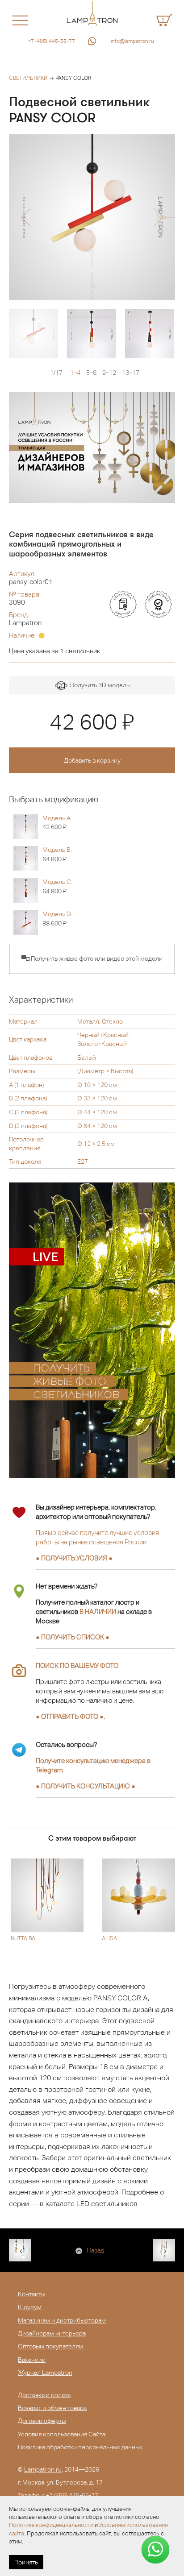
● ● (86, 1786)
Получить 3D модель (98, 685)
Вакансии (32, 2360)
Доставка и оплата (44, 2395)
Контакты (31, 2294)
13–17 (131, 373)
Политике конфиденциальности (51, 2525)
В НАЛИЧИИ (98, 1612)
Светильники (28, 78)
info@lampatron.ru (132, 41)
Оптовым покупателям (50, 2346)
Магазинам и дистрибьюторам (62, 2320)
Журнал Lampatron (45, 2373)
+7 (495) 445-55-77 (51, 41)
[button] (26, 217)
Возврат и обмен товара (52, 2408)
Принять (26, 2562)
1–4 (75, 373)
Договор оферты (42, 2421)
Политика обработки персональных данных (80, 2447)
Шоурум (30, 2307)
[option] (92, 217)
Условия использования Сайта (62, 2434)
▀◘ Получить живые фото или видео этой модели (92, 958)
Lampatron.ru (43, 2469)
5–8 (91, 373)
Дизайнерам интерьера (52, 2333)
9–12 (109, 373)
